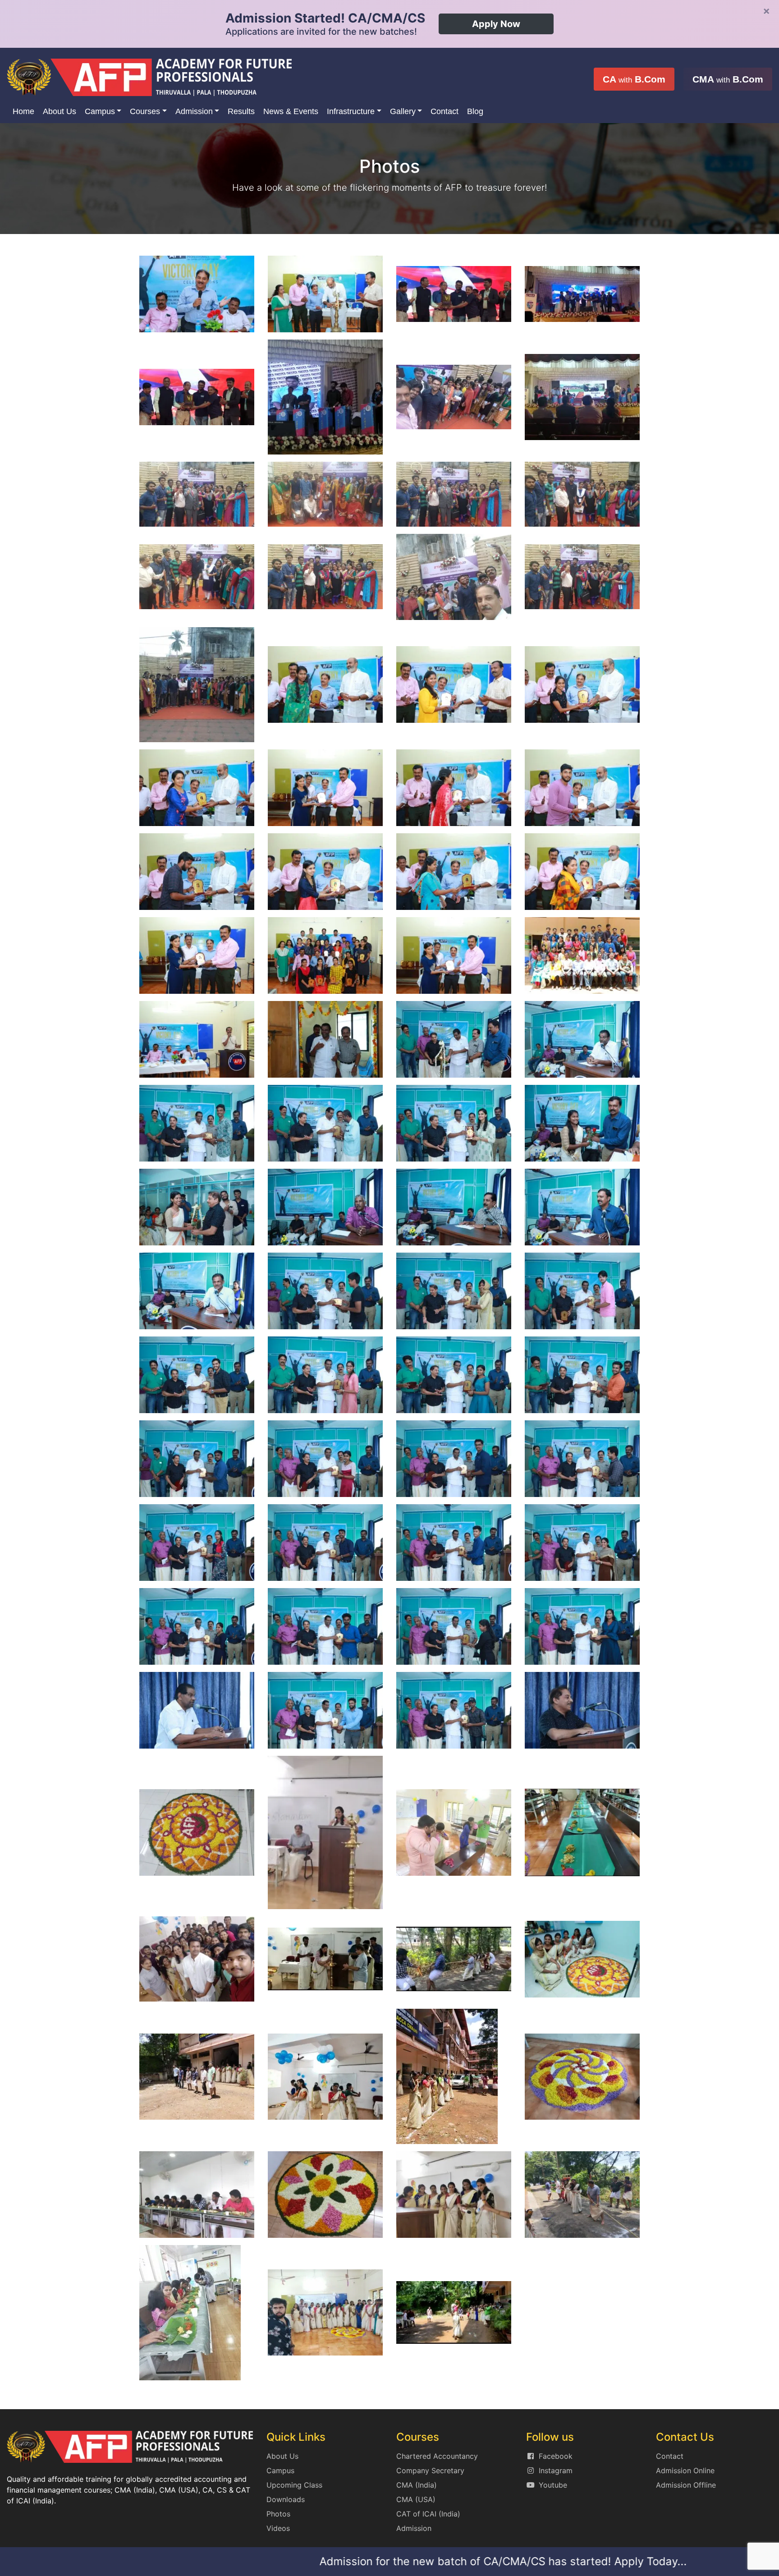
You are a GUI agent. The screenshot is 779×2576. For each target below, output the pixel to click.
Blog (475, 111)
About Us (60, 111)
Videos (278, 2528)
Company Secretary (430, 2470)
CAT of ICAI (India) (428, 2514)
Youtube (553, 2485)
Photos (278, 2514)
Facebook (556, 2456)
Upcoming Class (294, 2485)
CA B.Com (634, 79)
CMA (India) (417, 2485)
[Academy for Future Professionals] (149, 76)
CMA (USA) (416, 2499)
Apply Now (496, 24)
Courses (145, 111)
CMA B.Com (728, 79)
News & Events (291, 111)
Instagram (556, 2470)
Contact (444, 111)
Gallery (403, 111)
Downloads (286, 2499)
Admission (194, 111)
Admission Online (685, 2470)
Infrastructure (351, 111)
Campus (100, 111)
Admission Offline (686, 2485)
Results (241, 111)
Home (23, 111)
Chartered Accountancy (437, 2456)
